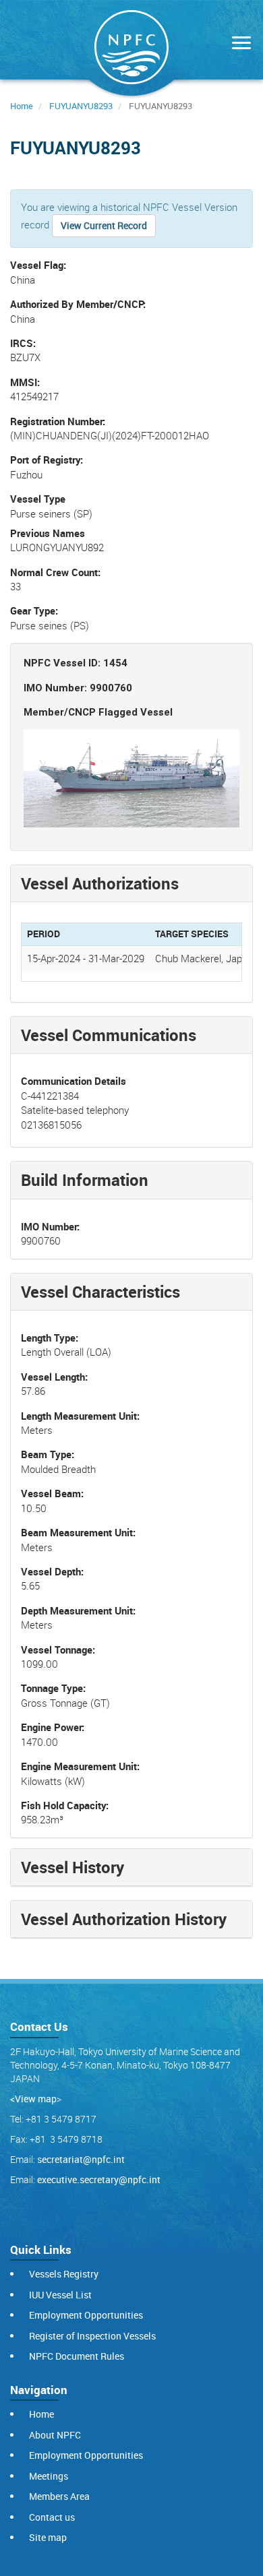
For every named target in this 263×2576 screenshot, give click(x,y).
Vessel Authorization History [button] (124, 1919)
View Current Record (104, 225)
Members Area (59, 2496)
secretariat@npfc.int (81, 2159)
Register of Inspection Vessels (92, 2336)
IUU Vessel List (60, 2295)
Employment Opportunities (86, 2315)
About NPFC (55, 2435)
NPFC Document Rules (77, 2356)
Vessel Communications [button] (109, 1035)
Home (22, 106)
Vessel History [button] (72, 1867)
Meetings (49, 2476)
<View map (33, 2099)
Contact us (52, 2517)
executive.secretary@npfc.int (99, 2179)
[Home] (131, 50)
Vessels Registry (64, 2274)
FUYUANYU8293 (81, 106)
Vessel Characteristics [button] (100, 1292)
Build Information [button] (85, 1180)
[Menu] (238, 44)
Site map (48, 2537)
